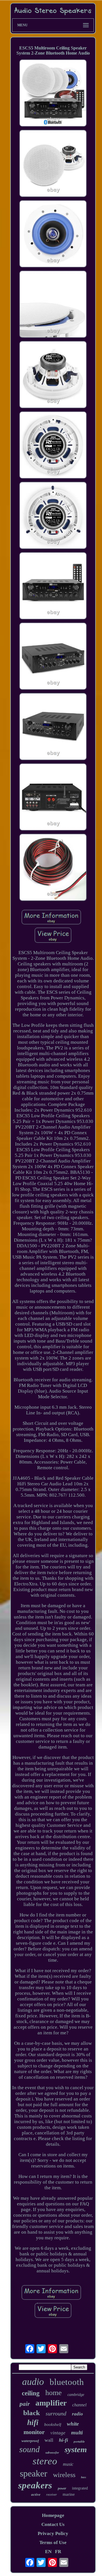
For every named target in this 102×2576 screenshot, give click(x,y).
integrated (80, 2488)
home (54, 2393)
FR (58, 2552)
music (68, 2464)
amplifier (51, 2403)
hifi (33, 2422)
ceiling (31, 2393)
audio (33, 2382)
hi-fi (63, 2440)
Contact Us (53, 2524)
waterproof (30, 2441)
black (32, 2413)
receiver (52, 2495)
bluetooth (67, 2382)
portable (79, 2441)
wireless (64, 2475)
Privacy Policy (53, 2533)
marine (69, 2494)
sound (29, 2449)
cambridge (76, 2395)
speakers (35, 2485)
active (36, 2494)
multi (77, 2433)
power (62, 2488)
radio (77, 2414)
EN (48, 2552)
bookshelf (53, 2424)
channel (79, 2405)
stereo (45, 2461)
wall (49, 2440)
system (76, 2449)
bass (84, 2477)
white (73, 2424)
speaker (34, 2473)
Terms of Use (53, 2542)
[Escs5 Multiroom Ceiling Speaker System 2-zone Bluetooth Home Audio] (53, 94)
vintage (58, 2433)
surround (56, 2413)
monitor (34, 2432)
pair (25, 2404)
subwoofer (52, 2452)
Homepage (53, 2515)
